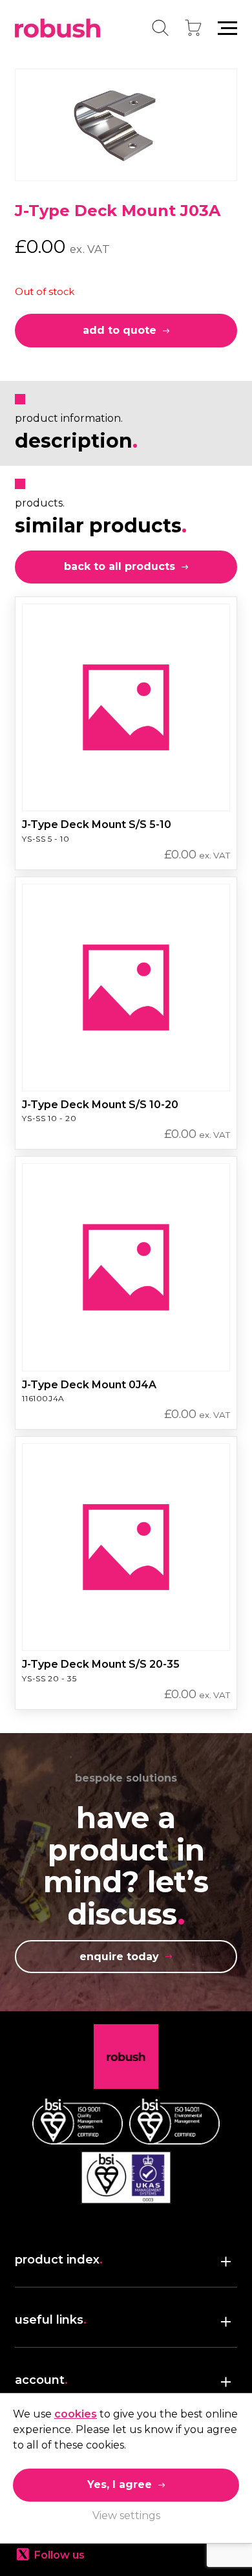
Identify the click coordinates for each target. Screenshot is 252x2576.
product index (59, 2260)
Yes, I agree (120, 2484)
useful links (51, 2320)
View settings (126, 2516)
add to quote (120, 330)
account (41, 2380)
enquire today (119, 1957)
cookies (76, 2414)
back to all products (120, 566)
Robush (58, 28)
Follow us (59, 2555)
